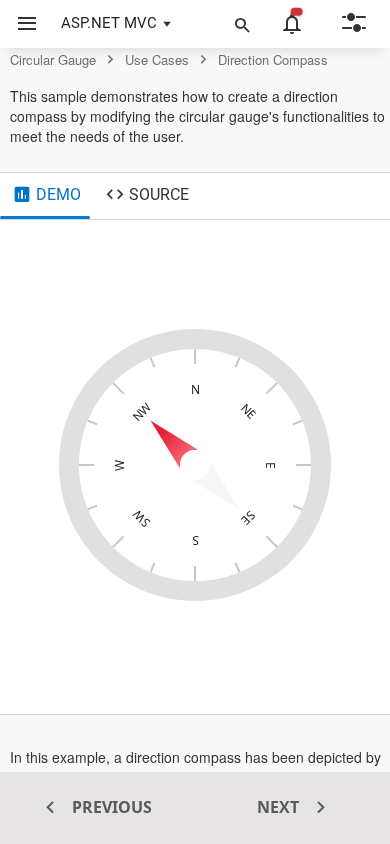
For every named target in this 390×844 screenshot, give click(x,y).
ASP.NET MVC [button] (109, 23)
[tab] (46, 196)
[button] (19, 24)
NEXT (280, 807)
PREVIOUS (110, 807)
